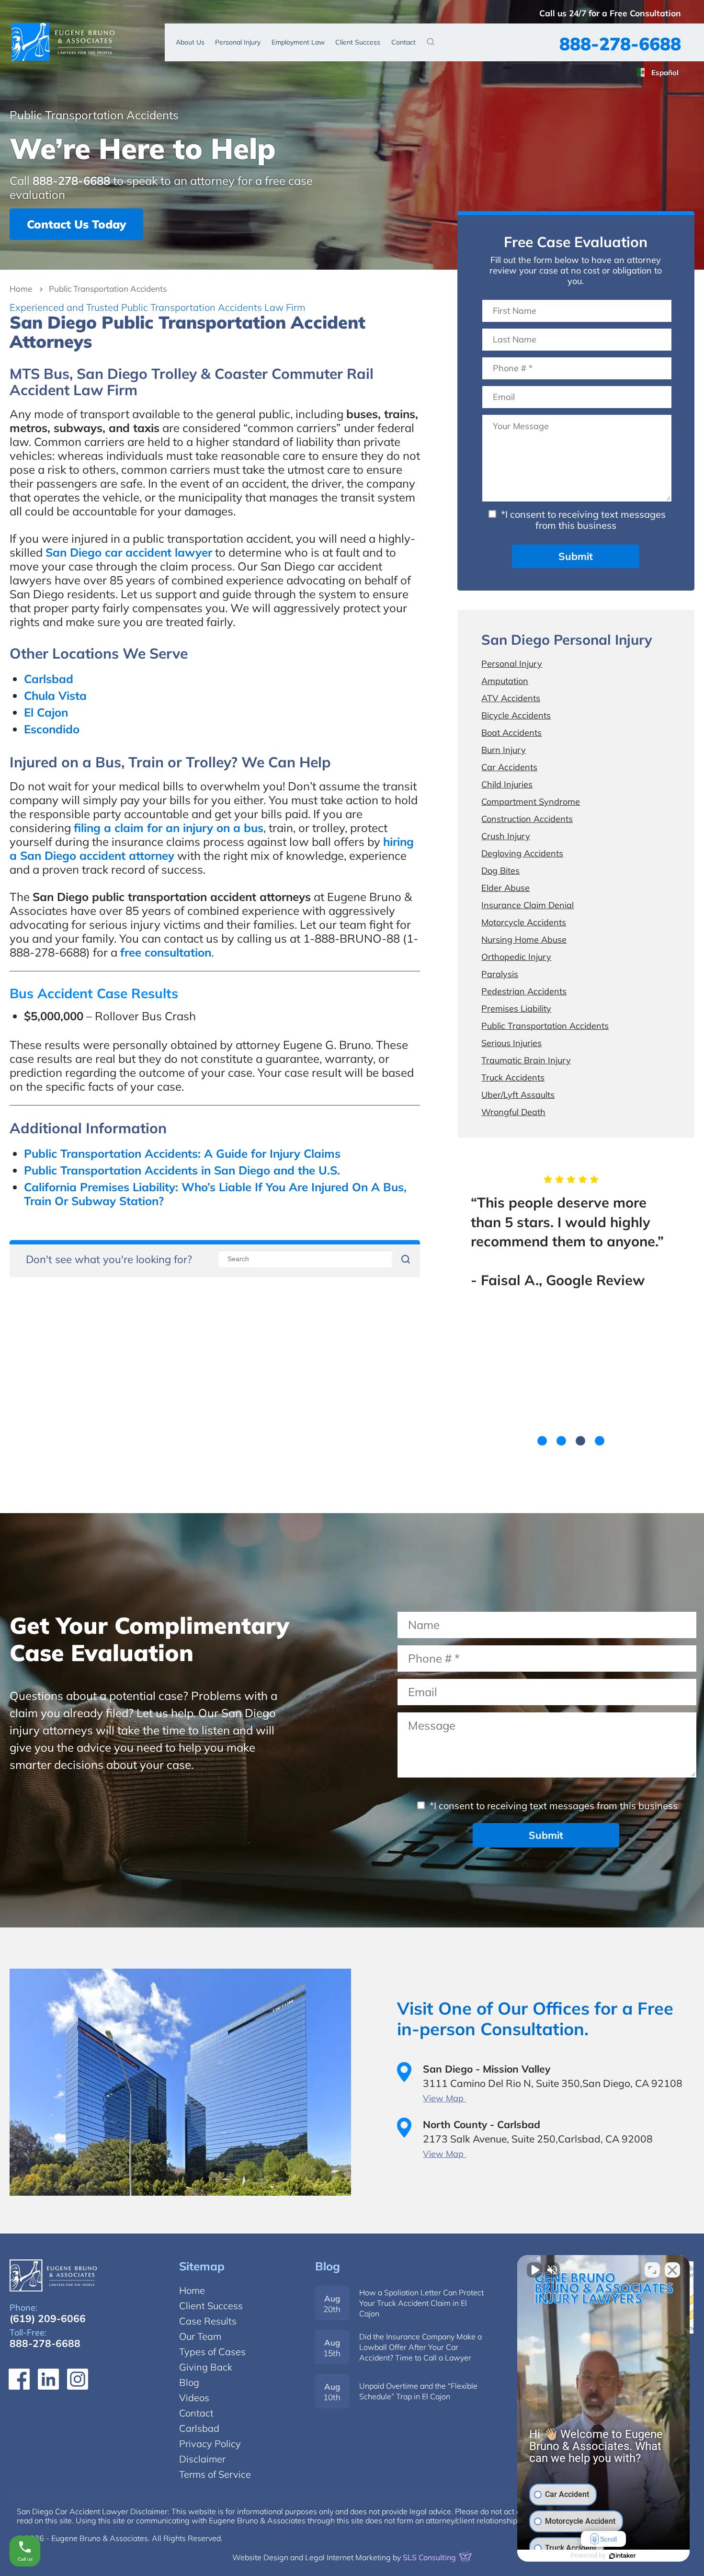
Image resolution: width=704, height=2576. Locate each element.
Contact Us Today (76, 224)
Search (431, 41)
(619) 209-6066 (48, 2318)
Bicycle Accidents (516, 715)
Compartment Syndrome (531, 802)
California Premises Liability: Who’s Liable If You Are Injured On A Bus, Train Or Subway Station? (215, 1194)
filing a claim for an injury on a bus (169, 828)
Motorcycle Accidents (524, 922)
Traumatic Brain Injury (526, 1060)
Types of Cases (212, 2352)
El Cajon (46, 712)
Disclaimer (202, 2459)
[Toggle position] (652, 2270)
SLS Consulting (430, 2557)
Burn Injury (504, 750)
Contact (403, 42)
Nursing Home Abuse (524, 940)
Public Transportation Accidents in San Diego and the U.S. (182, 1170)
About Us (190, 42)
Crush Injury (506, 836)
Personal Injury (238, 42)
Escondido (52, 729)
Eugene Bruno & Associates (63, 42)
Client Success (358, 42)
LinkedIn (48, 2379)
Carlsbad (49, 679)
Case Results (208, 2321)
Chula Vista (55, 695)
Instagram (78, 2379)
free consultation (166, 952)
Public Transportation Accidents (545, 1026)
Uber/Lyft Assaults (518, 1095)
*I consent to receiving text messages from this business (582, 520)
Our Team (200, 2336)
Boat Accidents (511, 733)
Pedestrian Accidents (524, 991)
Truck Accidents (513, 1077)
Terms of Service (215, 2474)
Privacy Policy (210, 2444)
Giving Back (206, 2367)
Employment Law (298, 42)
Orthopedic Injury (516, 957)
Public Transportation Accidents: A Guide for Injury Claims (182, 1153)
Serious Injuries (511, 1043)
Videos (194, 2398)
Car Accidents (509, 767)
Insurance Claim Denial (528, 905)
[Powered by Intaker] (623, 2556)
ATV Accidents (511, 698)
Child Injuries (507, 784)
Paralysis (500, 974)
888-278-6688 (620, 44)
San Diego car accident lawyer (129, 552)
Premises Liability (516, 1009)
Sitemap (202, 2266)
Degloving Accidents (522, 853)
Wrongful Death (513, 1112)
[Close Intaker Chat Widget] (672, 2270)
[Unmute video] (534, 2270)
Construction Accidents (527, 819)
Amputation (505, 681)
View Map (444, 2098)
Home (21, 289)
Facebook (19, 2379)
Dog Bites (500, 871)
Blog (328, 2266)
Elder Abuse (505, 888)
